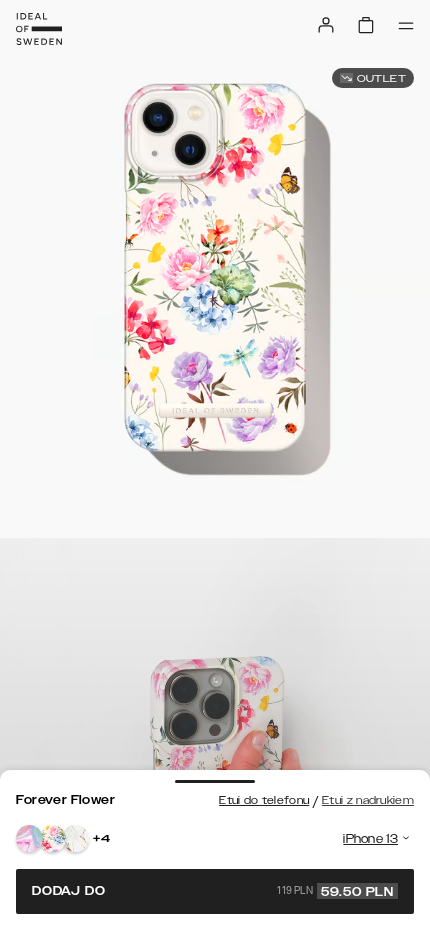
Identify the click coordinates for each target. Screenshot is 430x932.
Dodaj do (213, 891)
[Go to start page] (39, 29)
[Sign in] (326, 25)
